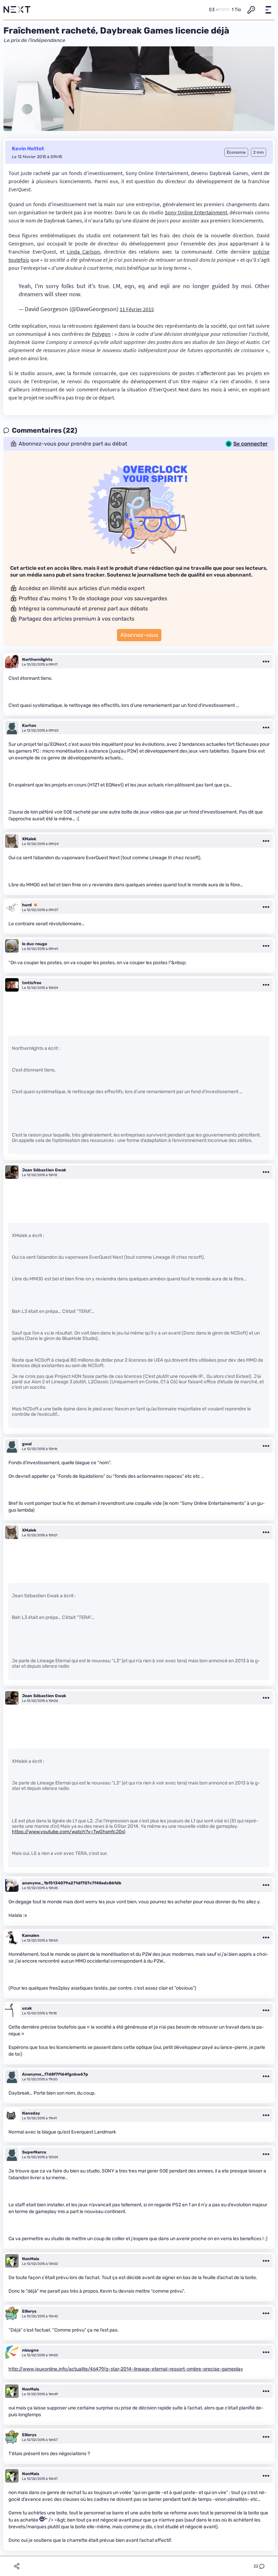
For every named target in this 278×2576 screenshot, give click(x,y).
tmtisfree (32, 983)
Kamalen (31, 1935)
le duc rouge (35, 944)
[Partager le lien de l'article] (17, 2566)
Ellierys (29, 2311)
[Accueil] (17, 10)
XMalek (29, 839)
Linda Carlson (83, 252)
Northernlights (37, 659)
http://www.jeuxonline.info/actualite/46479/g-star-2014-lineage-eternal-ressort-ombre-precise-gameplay (126, 2369)
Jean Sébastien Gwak (44, 1170)
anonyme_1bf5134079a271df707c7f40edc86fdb (72, 1883)
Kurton (29, 726)
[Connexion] (251, 10)
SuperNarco (34, 2152)
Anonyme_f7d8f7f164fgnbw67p (55, 2074)
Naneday (31, 2113)
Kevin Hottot (28, 149)
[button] (268, 10)
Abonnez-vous (139, 635)
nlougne (30, 2350)
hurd (27, 905)
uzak (27, 2008)
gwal (27, 1444)
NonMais (31, 2259)
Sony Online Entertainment (196, 212)
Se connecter (251, 444)
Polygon (101, 334)
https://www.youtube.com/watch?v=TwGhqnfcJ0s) (69, 1832)
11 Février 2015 (137, 309)
